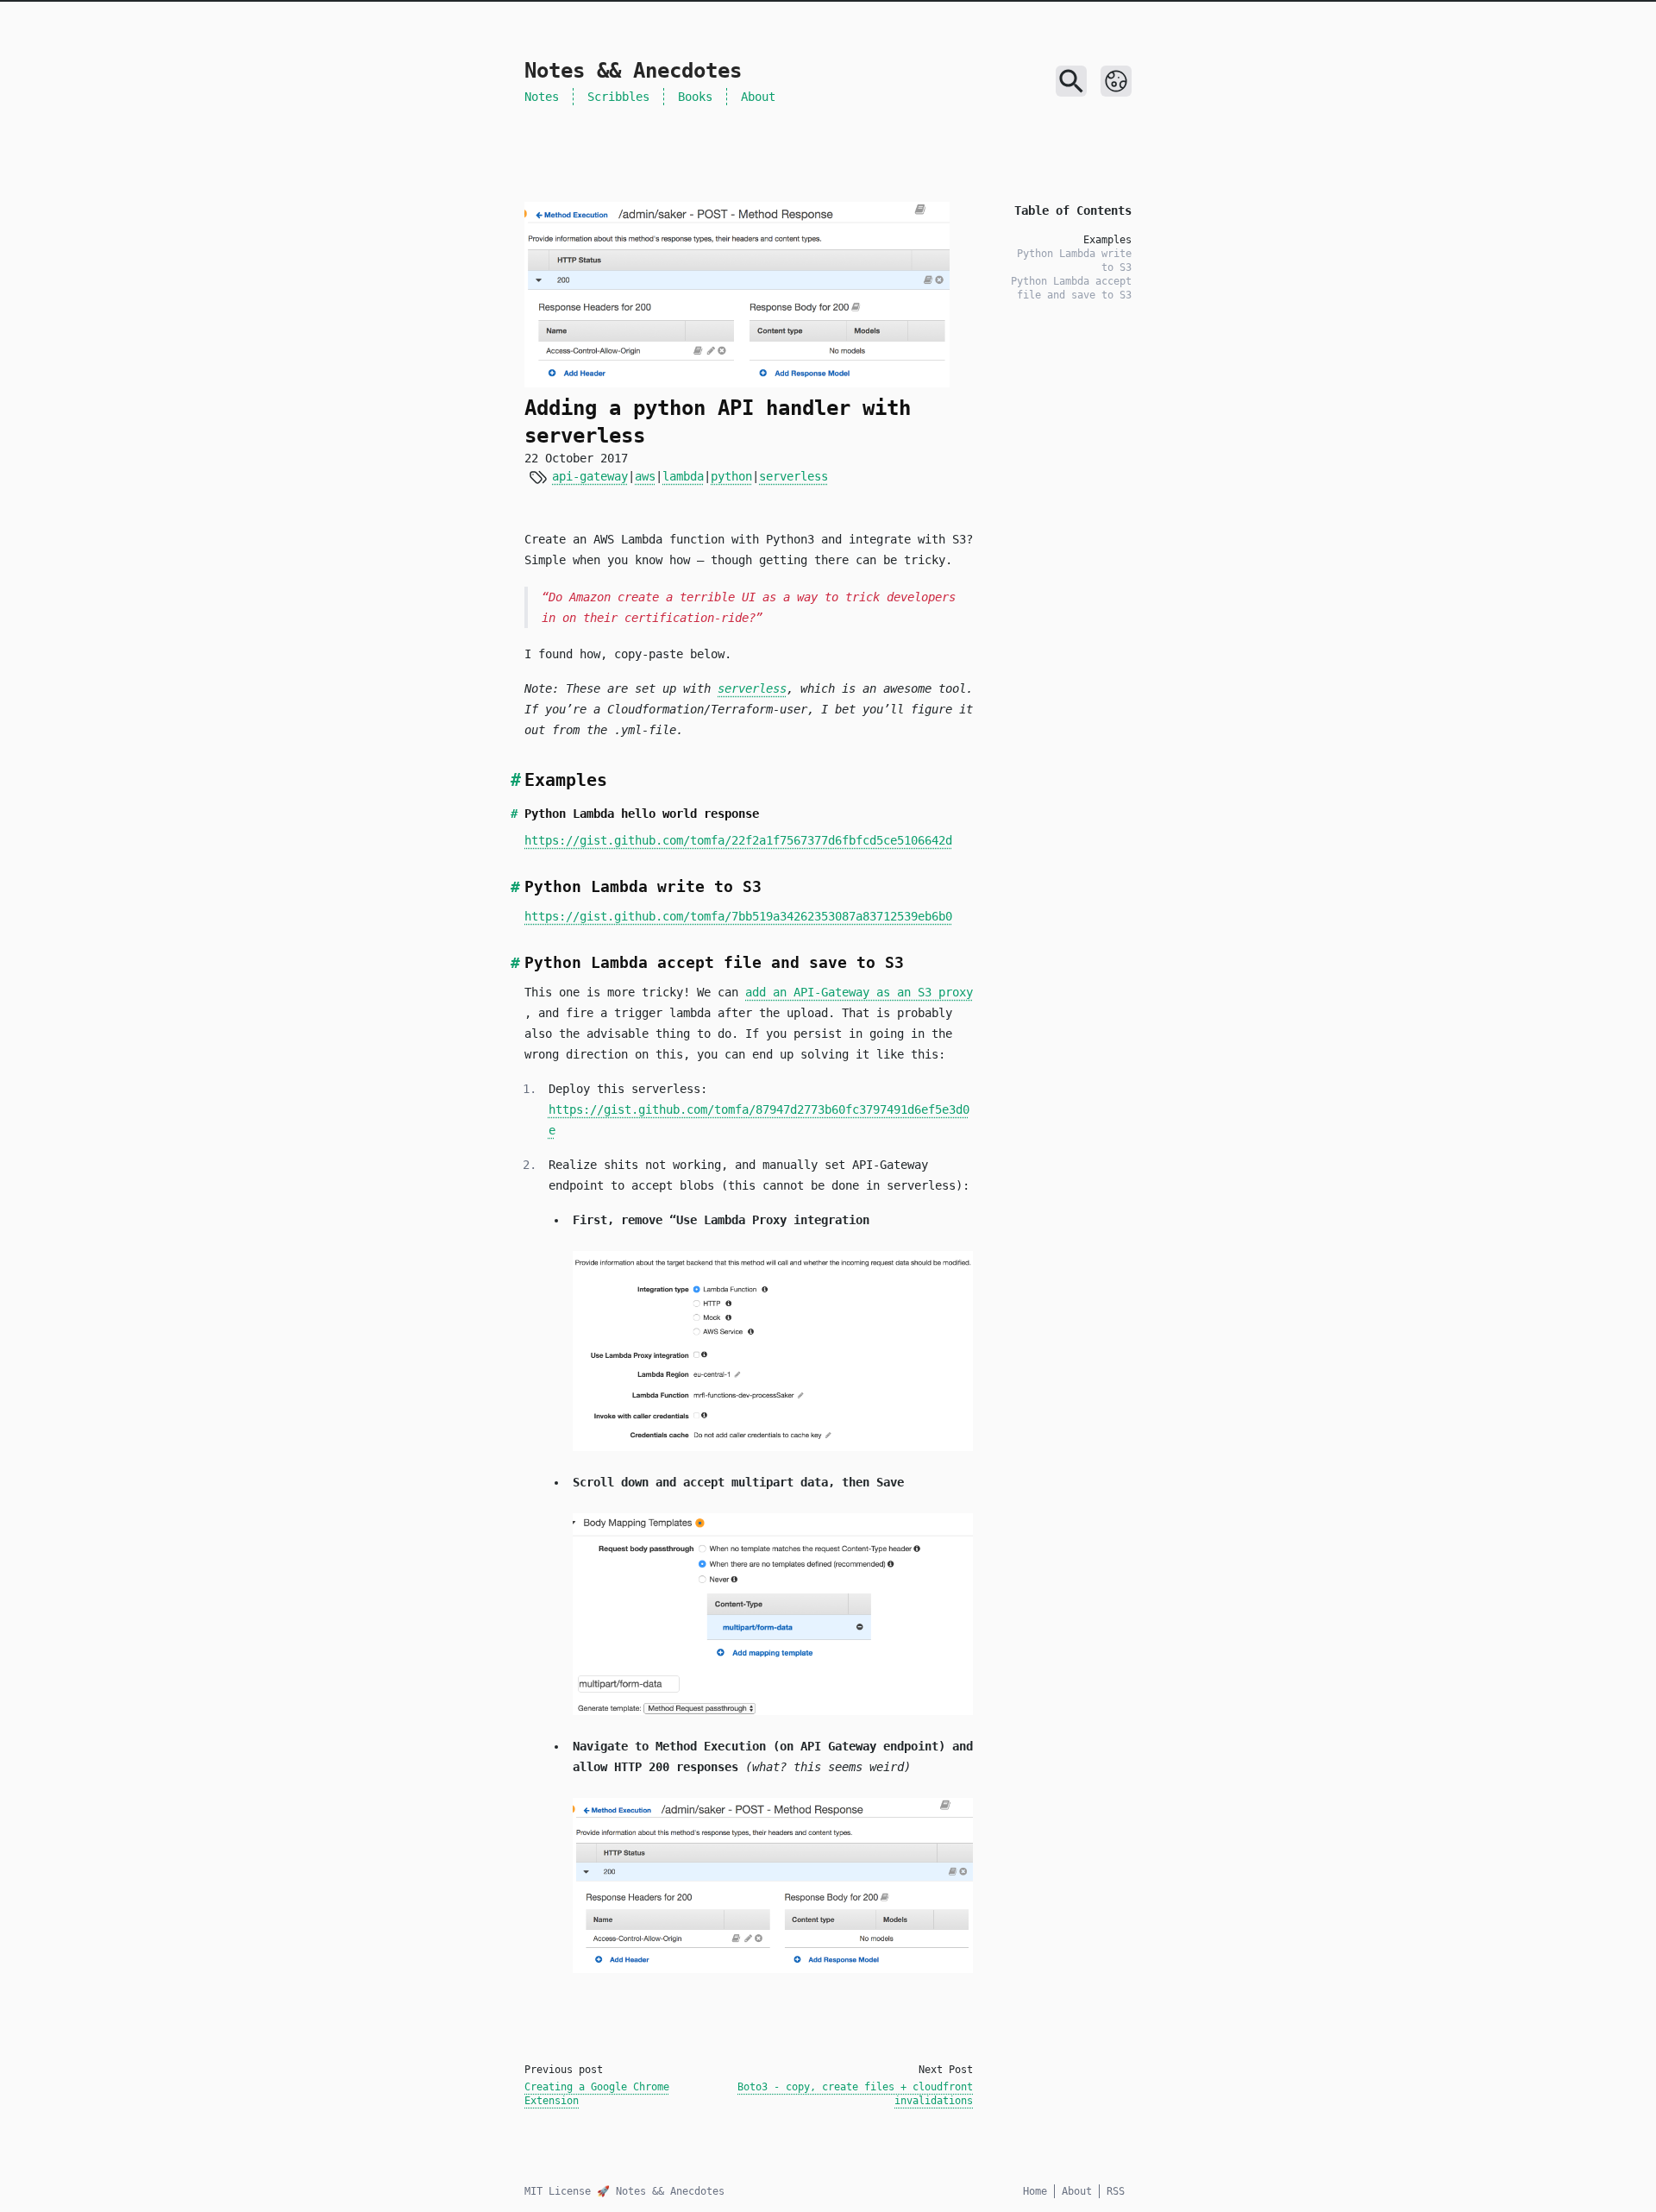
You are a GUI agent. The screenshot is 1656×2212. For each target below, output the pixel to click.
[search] (1071, 81)
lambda (683, 476)
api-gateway (590, 476)
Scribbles (618, 97)
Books (695, 97)
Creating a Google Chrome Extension (597, 2094)
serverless (793, 476)
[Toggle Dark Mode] (1116, 81)
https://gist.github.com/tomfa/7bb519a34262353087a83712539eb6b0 (738, 916)
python (731, 476)
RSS (1116, 2191)
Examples (1107, 240)
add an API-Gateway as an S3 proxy (859, 992)
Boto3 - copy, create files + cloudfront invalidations (855, 2094)
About (758, 97)
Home (1035, 2191)
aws (645, 476)
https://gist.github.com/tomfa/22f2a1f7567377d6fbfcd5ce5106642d (738, 840)
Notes (542, 97)
